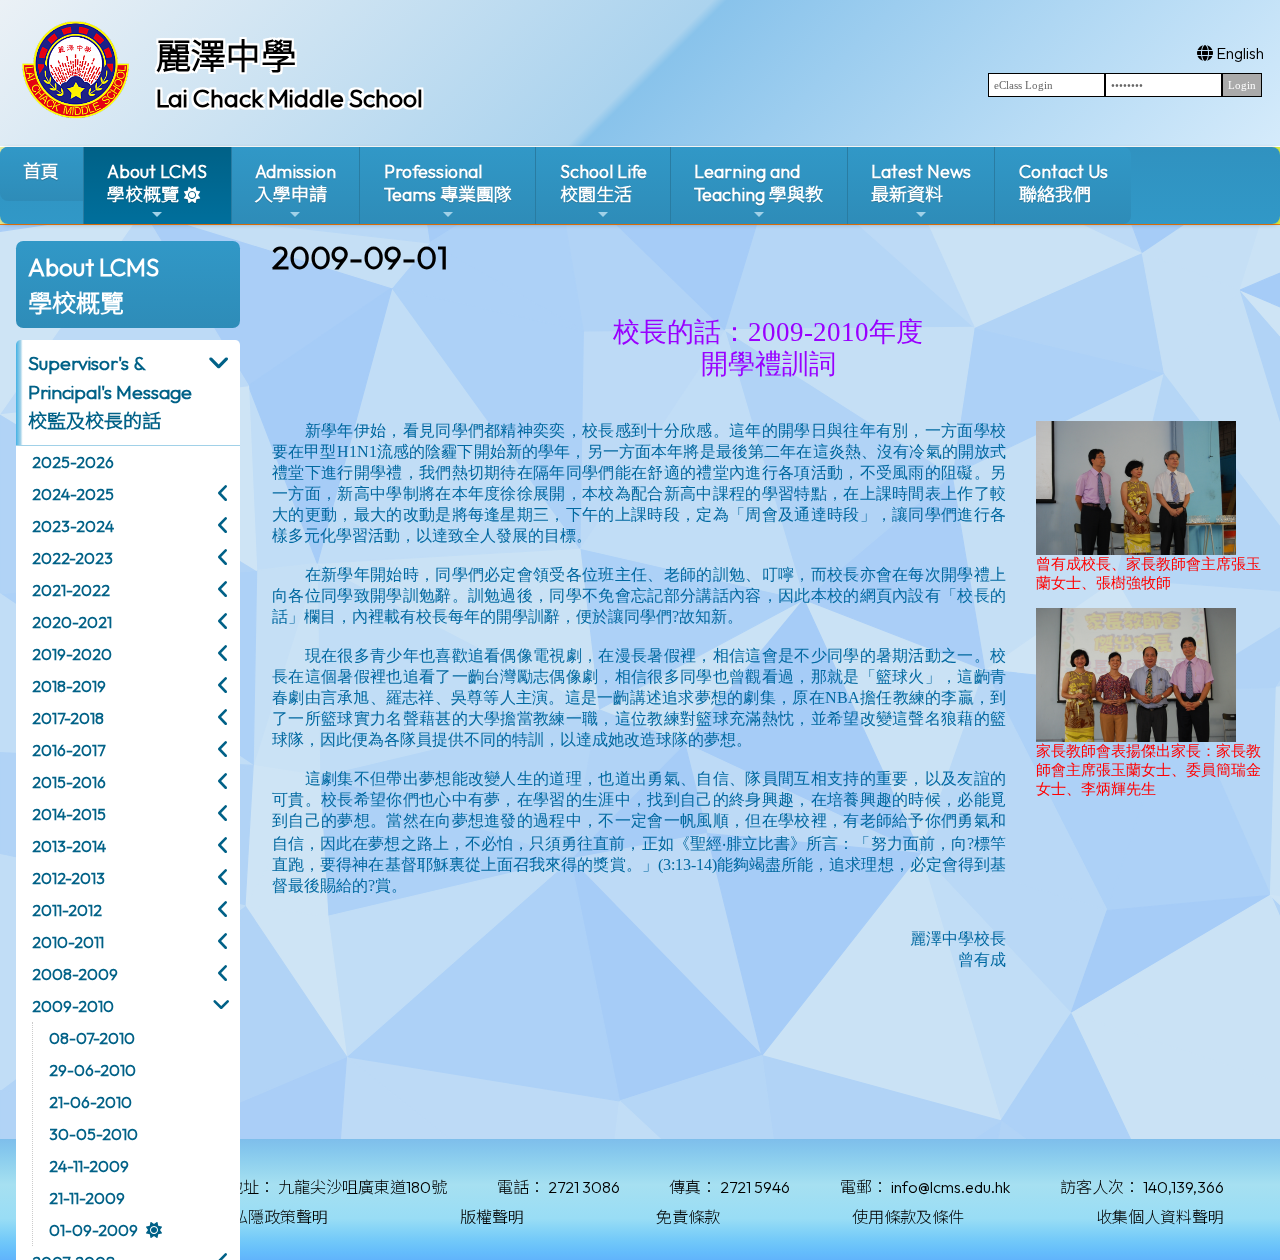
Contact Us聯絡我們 (1063, 183)
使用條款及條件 (908, 1217)
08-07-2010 (92, 1038)
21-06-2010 (90, 1102)
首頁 (41, 171)
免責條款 (688, 1217)
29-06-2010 (92, 1070)
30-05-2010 (93, 1134)
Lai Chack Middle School (289, 98)
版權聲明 (492, 1217)
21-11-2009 (87, 1198)
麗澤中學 (226, 56)
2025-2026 (73, 462)
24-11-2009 (89, 1166)
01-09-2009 (93, 1230)
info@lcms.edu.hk (950, 1187)
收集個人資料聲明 (1160, 1217)
